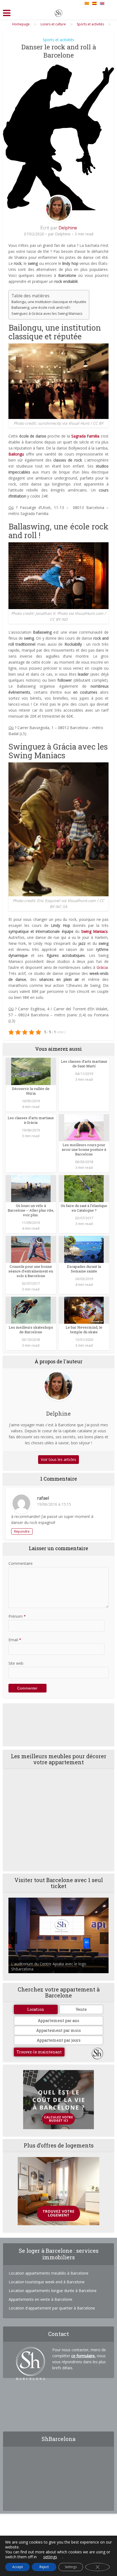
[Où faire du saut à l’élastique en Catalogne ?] (84, 1188)
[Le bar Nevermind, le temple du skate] (84, 1310)
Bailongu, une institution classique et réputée (49, 302)
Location (36, 2009)
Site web (16, 1663)
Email (15, 1640)
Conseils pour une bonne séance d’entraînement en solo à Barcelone (31, 1271)
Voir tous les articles (59, 1459)
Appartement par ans (59, 2021)
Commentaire (21, 1563)
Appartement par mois (59, 2030)
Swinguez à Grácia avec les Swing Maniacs (47, 313)
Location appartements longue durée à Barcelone (53, 2291)
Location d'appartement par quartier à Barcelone (52, 2308)
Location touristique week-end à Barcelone (47, 2282)
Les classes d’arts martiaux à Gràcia (31, 1120)
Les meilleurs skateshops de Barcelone (31, 1330)
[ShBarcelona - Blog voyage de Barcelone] (59, 12)
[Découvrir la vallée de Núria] (31, 1071)
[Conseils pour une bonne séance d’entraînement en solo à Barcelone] (31, 1249)
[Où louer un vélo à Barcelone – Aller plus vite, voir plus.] (31, 1188)
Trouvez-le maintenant (39, 2052)
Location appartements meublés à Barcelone (49, 2273)
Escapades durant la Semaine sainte (84, 1269)
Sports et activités (59, 40)
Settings (71, 2567)
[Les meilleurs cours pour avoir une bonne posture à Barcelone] (84, 1127)
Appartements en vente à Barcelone (41, 2299)
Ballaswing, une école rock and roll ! (41, 307)
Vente (81, 2009)
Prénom (17, 1616)
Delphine (68, 228)
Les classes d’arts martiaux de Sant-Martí (84, 1064)
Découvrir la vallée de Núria (31, 1091)
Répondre (22, 1531)
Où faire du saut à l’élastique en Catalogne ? (84, 1208)
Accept (18, 2567)
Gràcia (102, 967)
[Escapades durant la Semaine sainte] (84, 1249)
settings (50, 2557)
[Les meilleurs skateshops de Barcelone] (31, 1310)
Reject (44, 2567)
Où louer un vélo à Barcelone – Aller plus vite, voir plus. (31, 1210)
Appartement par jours (59, 2040)
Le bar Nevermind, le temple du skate (84, 1330)
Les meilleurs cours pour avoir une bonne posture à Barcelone (84, 1149)
